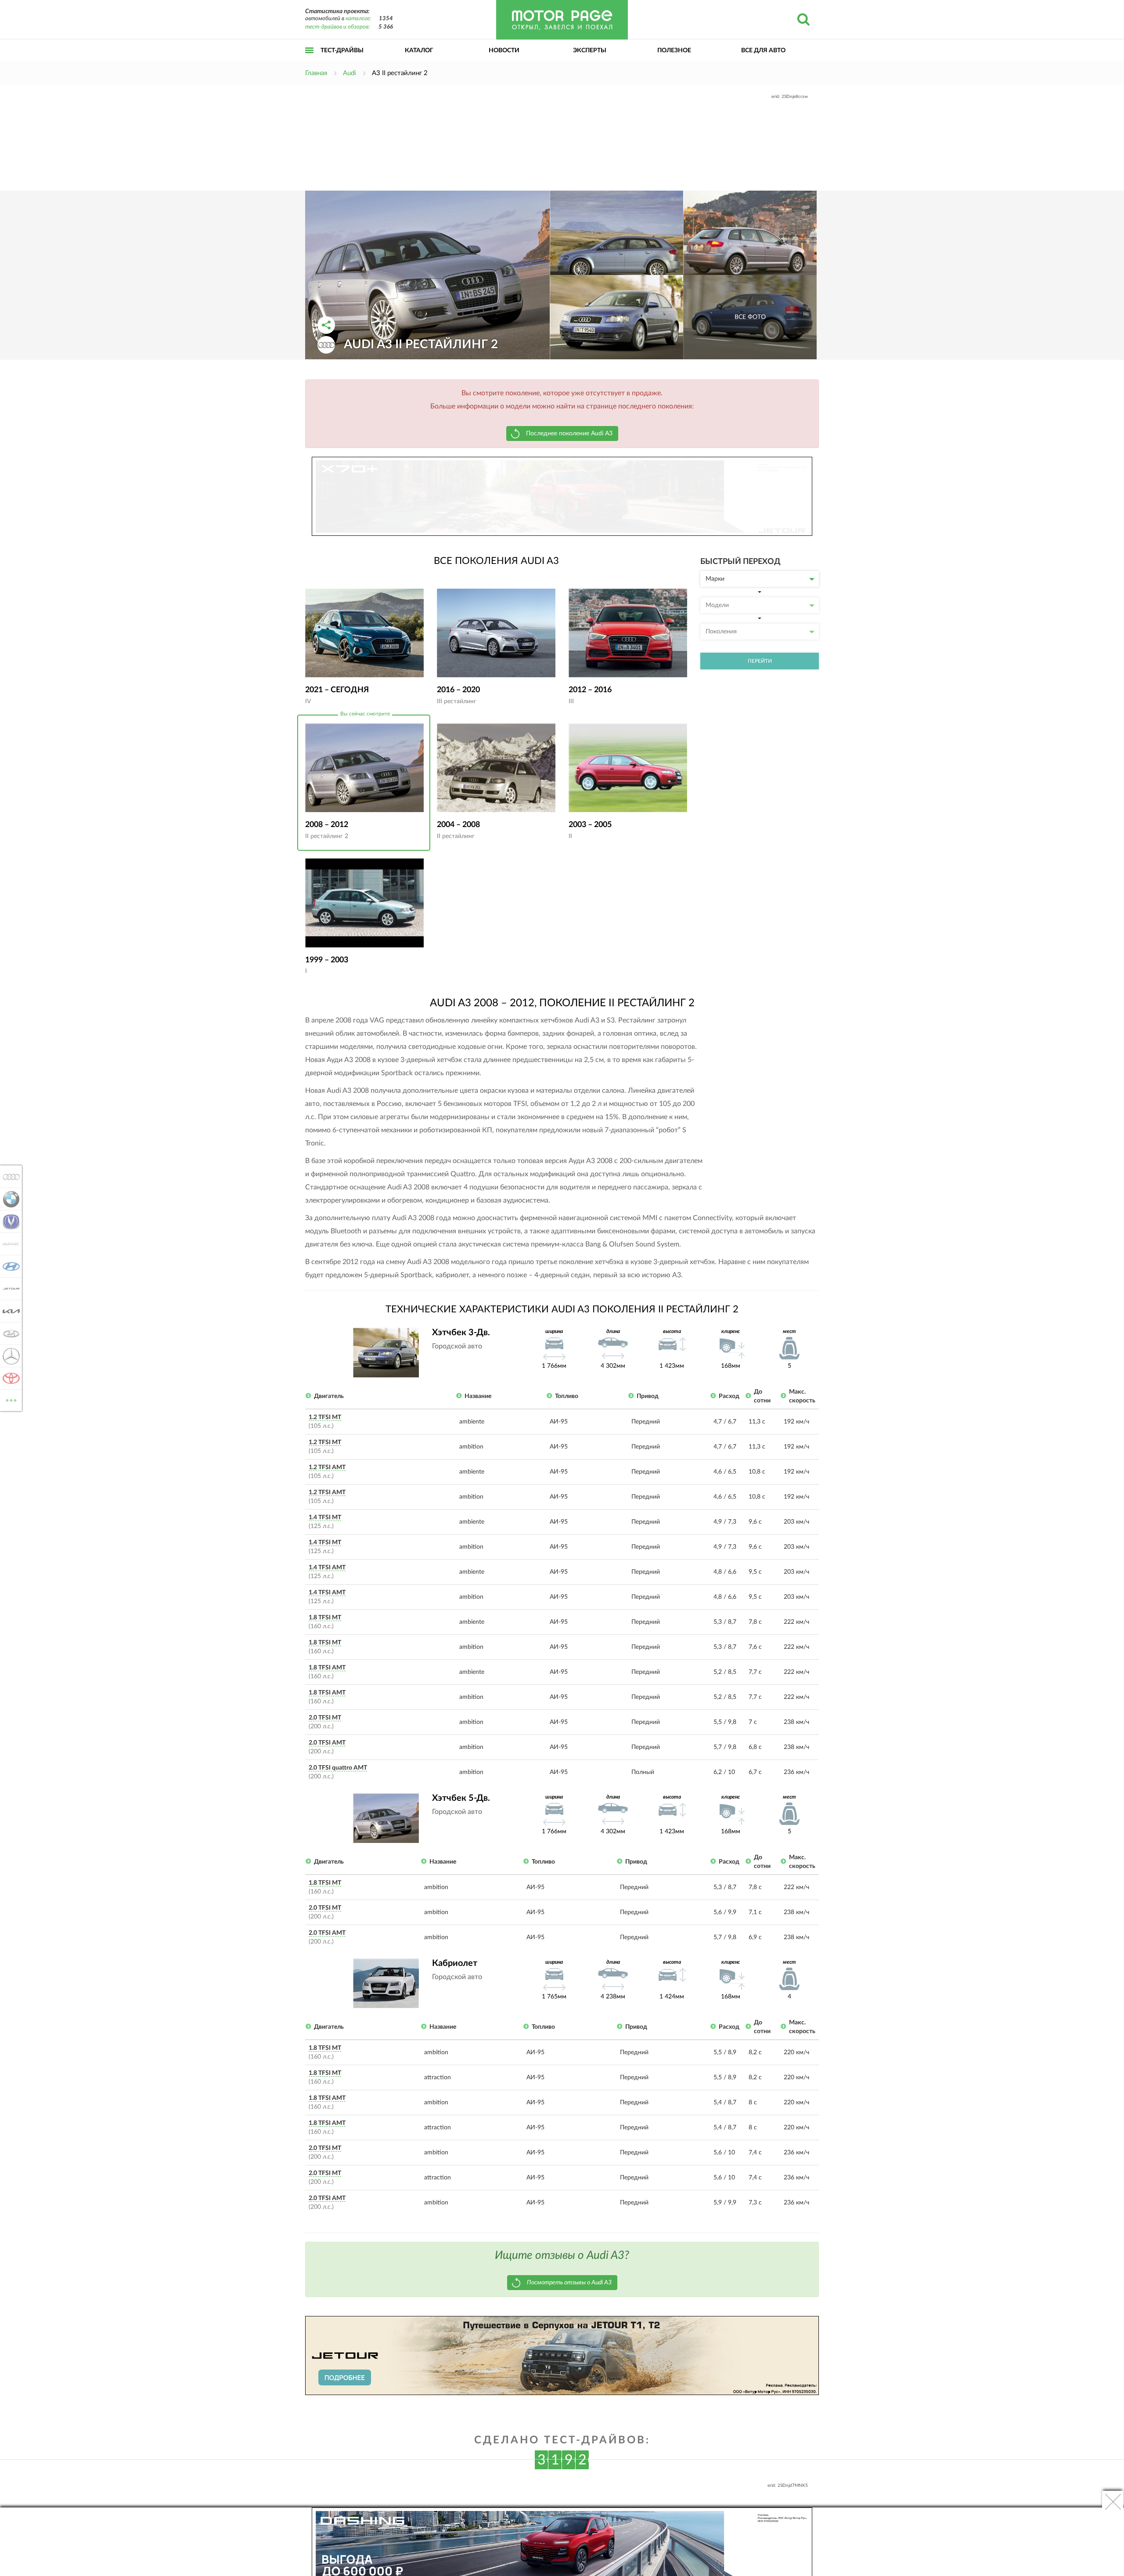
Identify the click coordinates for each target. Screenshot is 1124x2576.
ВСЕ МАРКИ (11, 1397)
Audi (9, 1177)
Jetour (9, 1289)
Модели (717, 605)
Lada (9, 1333)
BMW (9, 1199)
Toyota (9, 1378)
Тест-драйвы (342, 51)
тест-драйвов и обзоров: (337, 27)
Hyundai (9, 1266)
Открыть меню (310, 60)
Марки (715, 579)
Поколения (721, 632)
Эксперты (590, 51)
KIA (9, 1311)
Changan (9, 1221)
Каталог (419, 51)
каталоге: (358, 19)
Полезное (674, 51)
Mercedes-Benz (9, 1356)
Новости (504, 51)
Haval (9, 1244)
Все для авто (763, 51)
